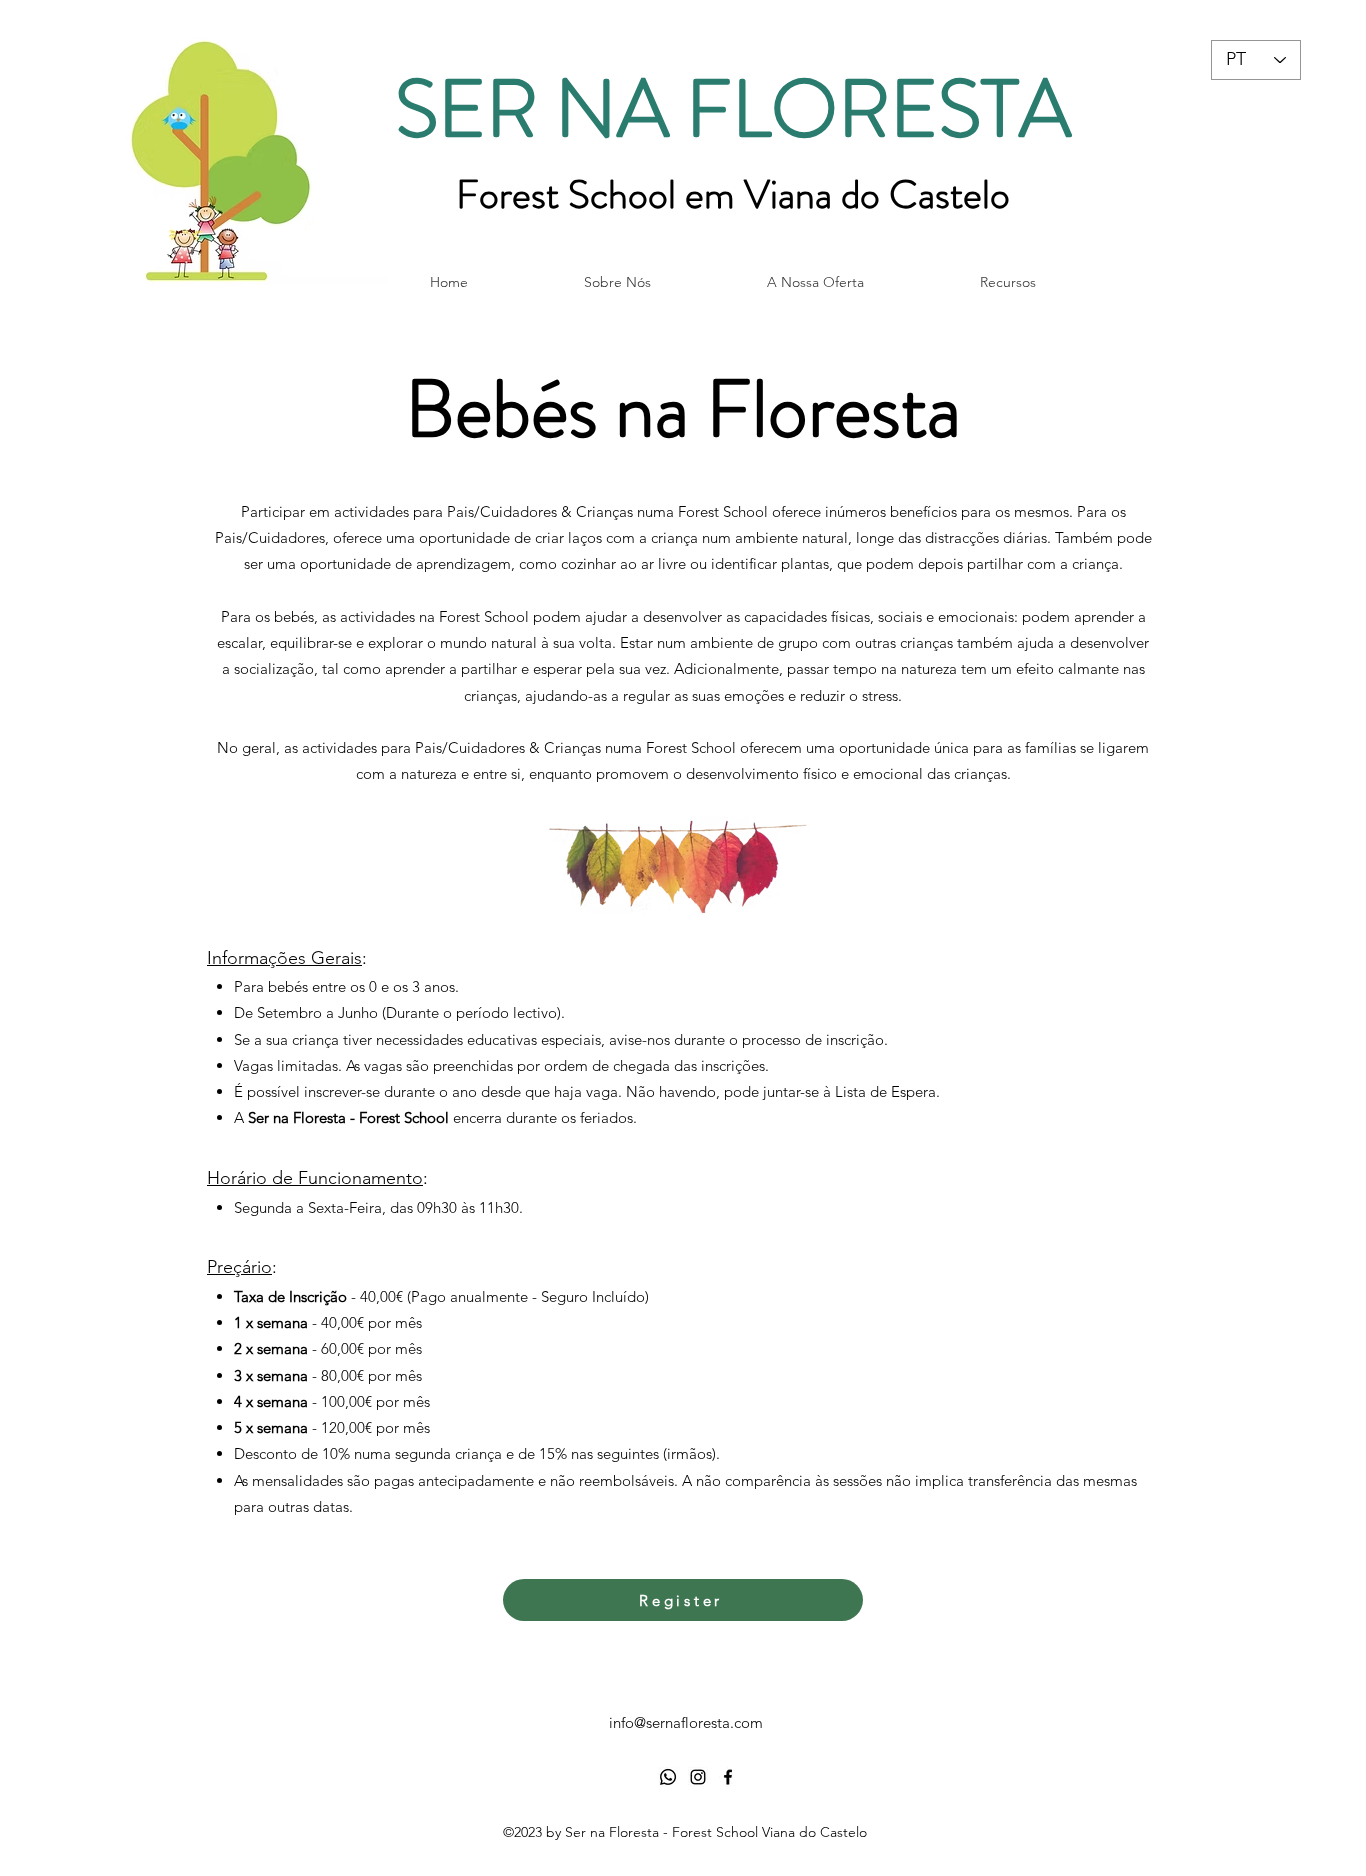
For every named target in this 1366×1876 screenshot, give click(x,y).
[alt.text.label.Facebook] (728, 1777)
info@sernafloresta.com (686, 1722)
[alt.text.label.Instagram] (698, 1777)
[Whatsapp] (668, 1777)
